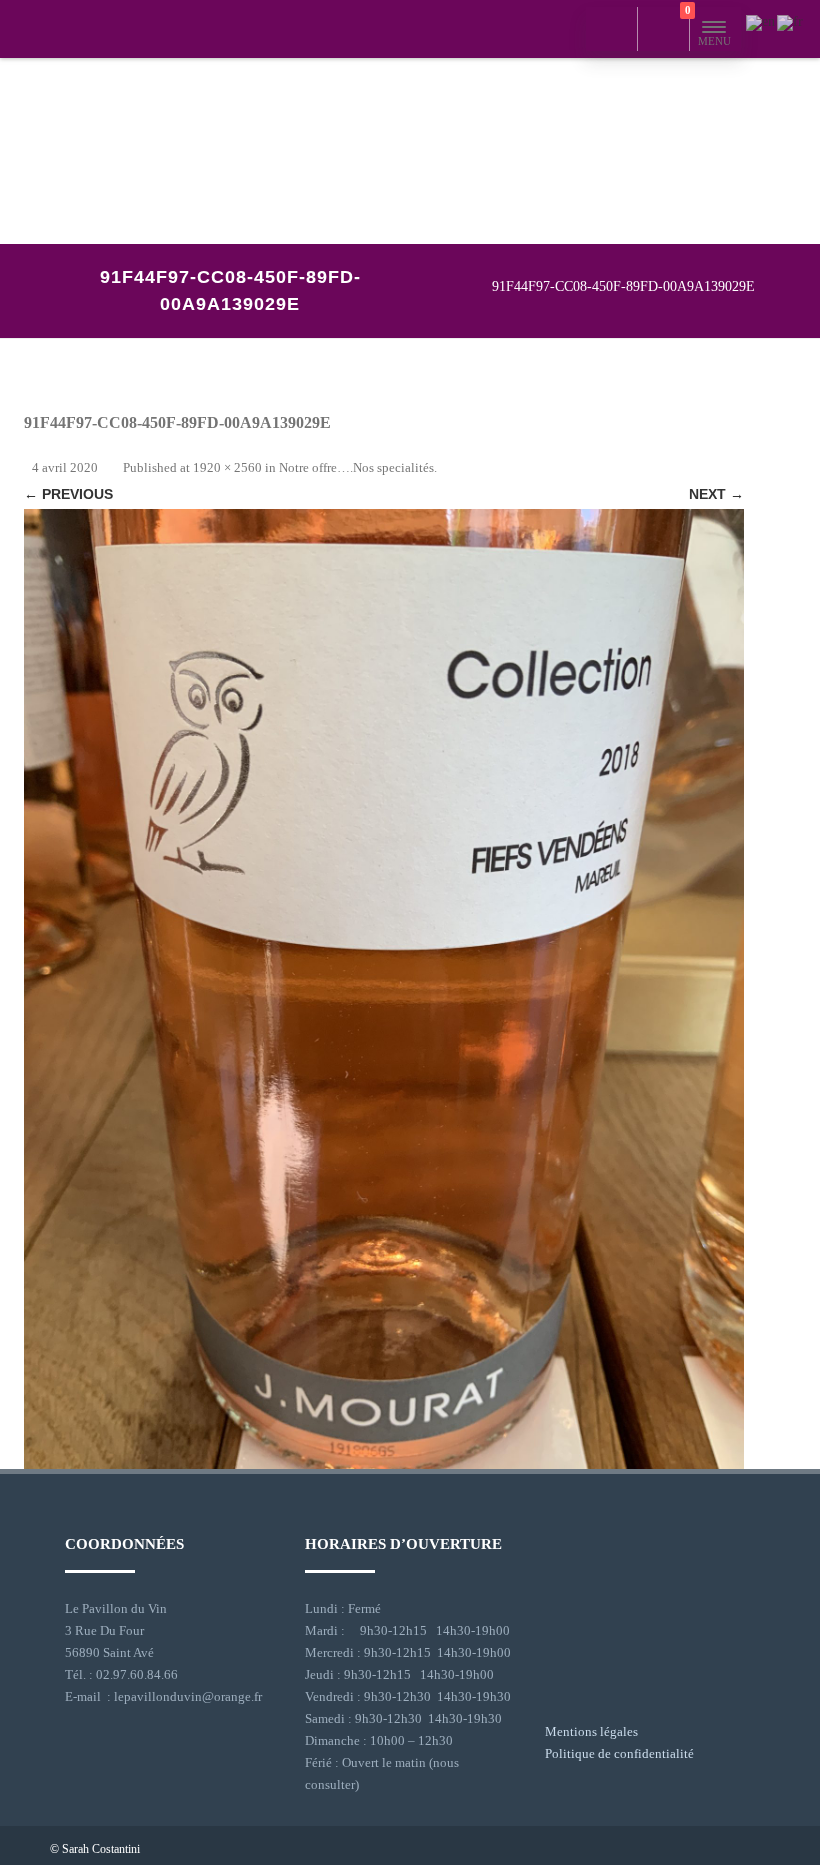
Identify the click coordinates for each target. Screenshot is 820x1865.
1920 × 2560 (227, 467)
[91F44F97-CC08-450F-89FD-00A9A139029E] (384, 989)
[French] (791, 21)
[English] (761, 21)
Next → (716, 494)
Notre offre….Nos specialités (356, 467)
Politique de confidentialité (619, 1753)
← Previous (68, 494)
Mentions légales (591, 1731)
